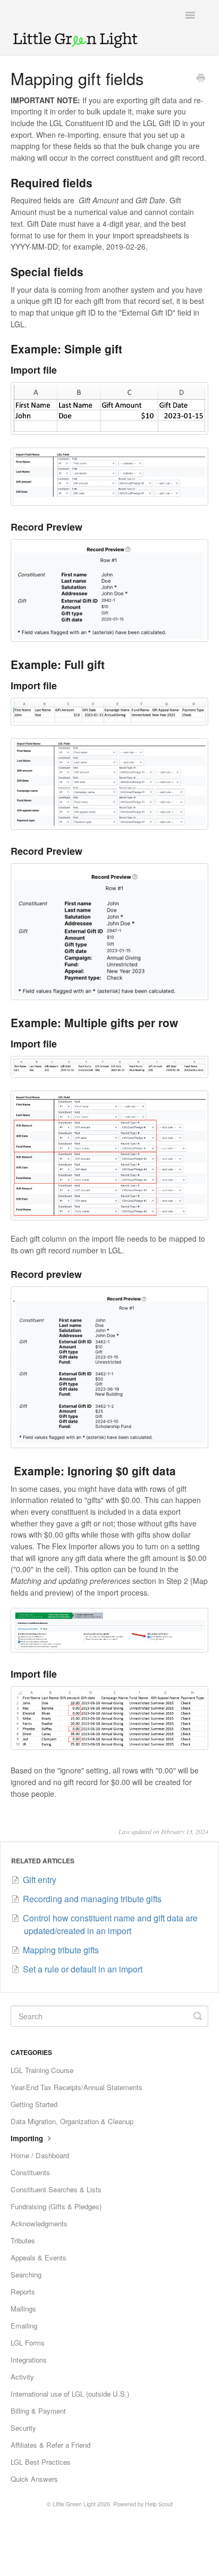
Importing (28, 2138)
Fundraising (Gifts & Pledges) (56, 2206)
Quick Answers (34, 2479)
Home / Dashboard (40, 2155)
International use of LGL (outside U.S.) (70, 2394)
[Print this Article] (201, 79)
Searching (26, 2274)
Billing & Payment (38, 2411)
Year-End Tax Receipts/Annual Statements (76, 2087)
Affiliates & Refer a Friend (50, 2445)
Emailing (24, 2326)
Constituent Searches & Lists (56, 2189)
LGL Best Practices (41, 2462)
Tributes (23, 2240)
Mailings (23, 2309)
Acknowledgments (39, 2223)
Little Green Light (74, 2504)
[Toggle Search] (198, 2016)
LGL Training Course (42, 2070)
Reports (23, 2292)
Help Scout (159, 2504)
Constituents (30, 2172)
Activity (22, 2377)
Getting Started (34, 2104)
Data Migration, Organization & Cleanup (72, 2121)
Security (23, 2428)
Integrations (29, 2360)
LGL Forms (28, 2343)
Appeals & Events (39, 2257)
